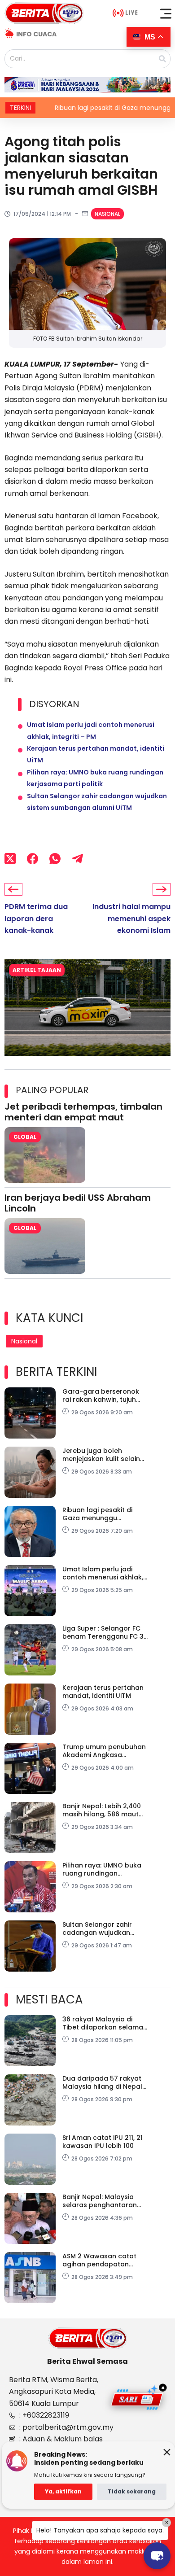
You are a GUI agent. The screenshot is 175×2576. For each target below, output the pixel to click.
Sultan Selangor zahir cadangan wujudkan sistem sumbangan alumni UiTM (97, 1929)
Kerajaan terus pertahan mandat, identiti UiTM (103, 1692)
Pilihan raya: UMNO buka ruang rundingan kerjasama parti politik (102, 1869)
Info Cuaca (36, 34)
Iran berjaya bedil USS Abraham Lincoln (78, 1203)
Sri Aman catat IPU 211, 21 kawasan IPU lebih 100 (103, 2142)
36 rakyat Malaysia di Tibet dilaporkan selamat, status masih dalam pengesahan (105, 2023)
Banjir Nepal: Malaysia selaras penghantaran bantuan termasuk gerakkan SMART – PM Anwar (100, 2201)
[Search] (162, 59)
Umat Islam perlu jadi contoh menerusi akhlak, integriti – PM (103, 1573)
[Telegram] (77, 858)
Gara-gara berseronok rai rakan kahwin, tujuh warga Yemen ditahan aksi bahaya (101, 1395)
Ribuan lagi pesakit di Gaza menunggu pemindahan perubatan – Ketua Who (105, 1514)
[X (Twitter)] (10, 858)
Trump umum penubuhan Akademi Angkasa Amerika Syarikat (104, 1751)
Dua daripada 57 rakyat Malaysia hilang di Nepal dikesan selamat (102, 2082)
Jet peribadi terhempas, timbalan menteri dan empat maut (83, 1112)
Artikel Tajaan (37, 970)
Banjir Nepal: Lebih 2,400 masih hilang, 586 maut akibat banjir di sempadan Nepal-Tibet (102, 1810)
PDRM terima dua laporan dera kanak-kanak (36, 918)
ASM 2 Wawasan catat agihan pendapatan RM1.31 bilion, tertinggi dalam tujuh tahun (99, 2260)
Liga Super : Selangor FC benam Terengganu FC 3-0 (105, 1632)
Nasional (107, 214)
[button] (166, 13)
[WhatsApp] (55, 858)
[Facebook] (33, 858)
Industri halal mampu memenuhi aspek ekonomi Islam (131, 918)
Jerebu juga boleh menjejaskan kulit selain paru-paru (101, 1455)
